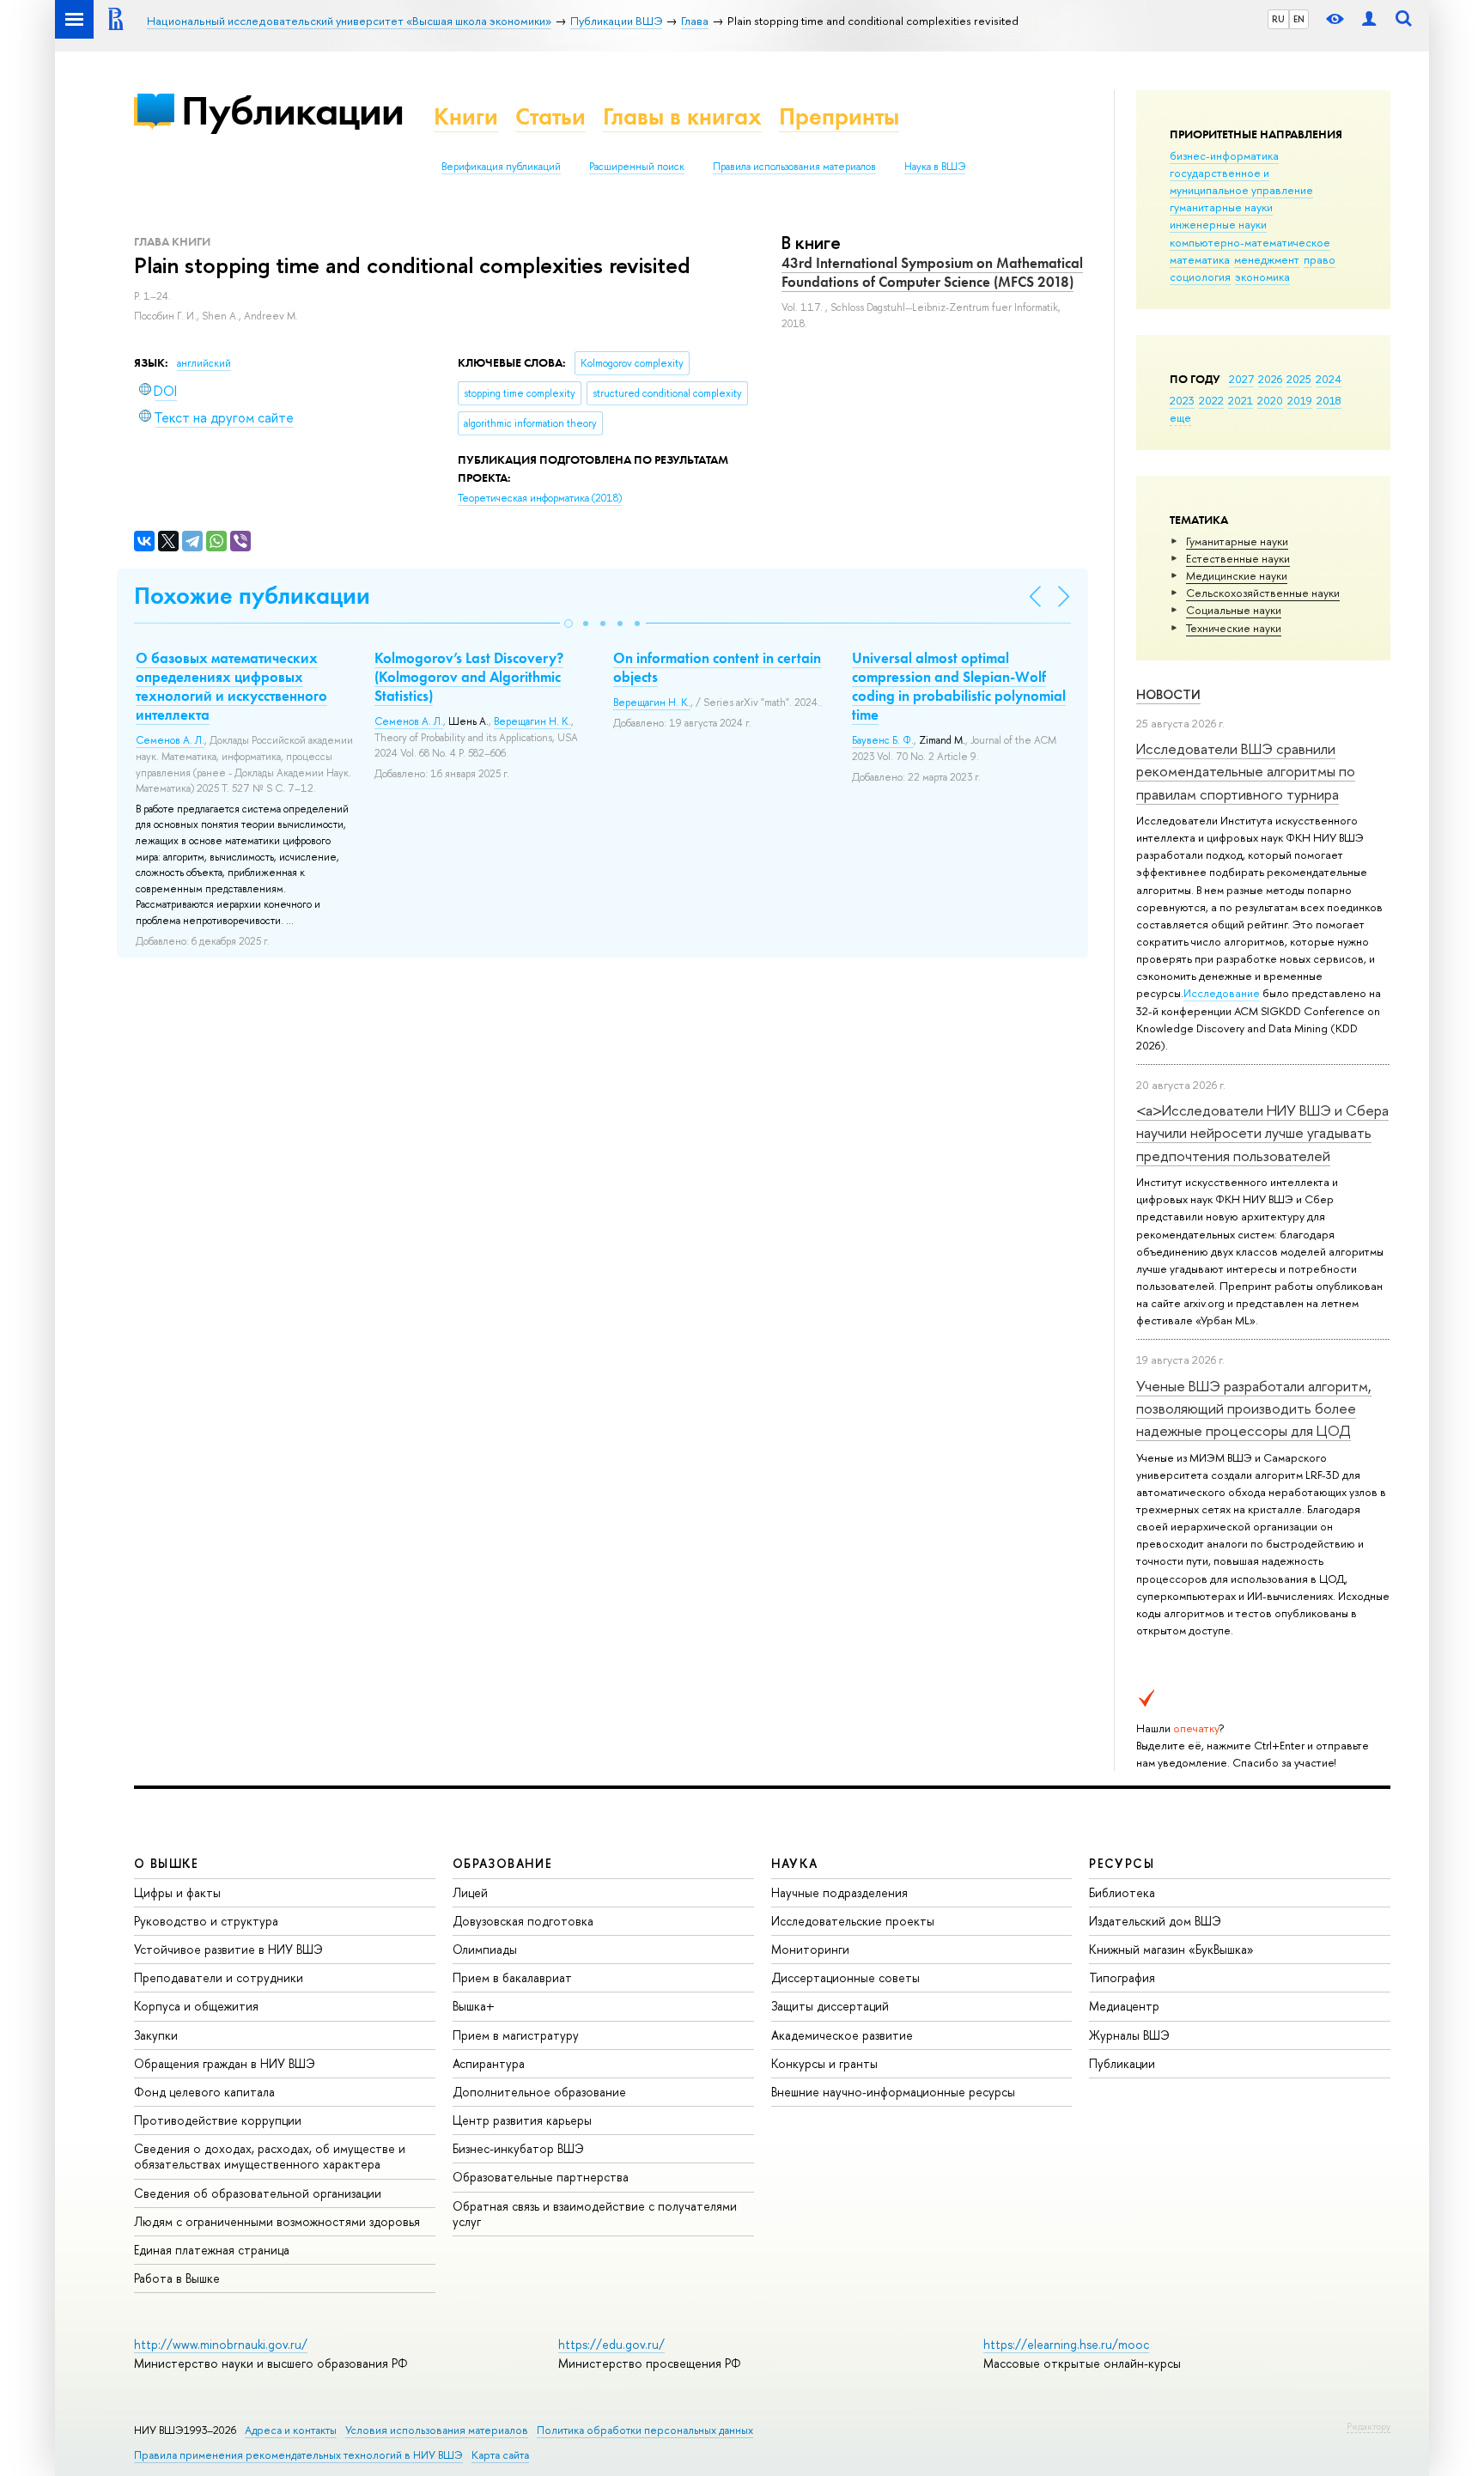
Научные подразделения (839, 1892)
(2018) (540, 498)
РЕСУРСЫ (1122, 1863)
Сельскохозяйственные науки (1263, 593)
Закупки (156, 2035)
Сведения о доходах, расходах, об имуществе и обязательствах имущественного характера (270, 2156)
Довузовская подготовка (523, 1921)
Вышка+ (474, 2006)
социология (1200, 277)
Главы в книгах (682, 116)
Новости (1168, 694)
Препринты (839, 116)
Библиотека (1122, 1892)
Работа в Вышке (177, 2278)
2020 (1270, 400)
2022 (1211, 400)
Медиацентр (1124, 2006)
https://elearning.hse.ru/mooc (1066, 2344)
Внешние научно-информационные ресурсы (893, 2092)
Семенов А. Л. (170, 740)
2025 (1299, 379)
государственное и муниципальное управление (1241, 181)
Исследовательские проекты (853, 1921)
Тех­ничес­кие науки (1234, 628)
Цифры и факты (177, 1892)
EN (1299, 19)
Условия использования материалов (437, 2430)
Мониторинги (810, 1949)
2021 (1241, 400)
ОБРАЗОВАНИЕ (502, 1863)
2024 (1329, 379)
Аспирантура (489, 2063)
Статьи (550, 116)
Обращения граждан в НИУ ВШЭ (225, 2063)
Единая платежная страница (212, 2250)
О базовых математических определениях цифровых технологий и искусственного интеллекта (231, 686)
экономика (1262, 277)
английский (204, 363)
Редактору (1368, 2426)
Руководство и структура (206, 1921)
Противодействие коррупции (218, 2120)
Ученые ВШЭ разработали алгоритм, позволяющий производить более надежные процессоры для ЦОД (1254, 1408)
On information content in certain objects (717, 667)
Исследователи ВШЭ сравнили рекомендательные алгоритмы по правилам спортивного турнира (1246, 771)
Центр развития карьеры (522, 2120)
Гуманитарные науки (1237, 541)
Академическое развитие (842, 2035)
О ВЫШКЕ (167, 1863)
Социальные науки (1234, 610)
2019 (1300, 400)
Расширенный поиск (637, 167)
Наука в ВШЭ (935, 167)
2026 (1270, 379)
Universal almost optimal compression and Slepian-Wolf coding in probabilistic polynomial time (959, 686)
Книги (466, 116)
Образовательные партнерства (541, 2177)
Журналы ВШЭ (1129, 2035)
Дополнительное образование (539, 2092)
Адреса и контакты (291, 2430)
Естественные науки (1238, 558)
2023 (1182, 400)
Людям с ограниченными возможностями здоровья (277, 2221)
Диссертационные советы (845, 1977)
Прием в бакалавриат (512, 1977)
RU (1278, 19)
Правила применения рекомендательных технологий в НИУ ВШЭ (298, 2455)
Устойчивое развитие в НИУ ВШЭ (228, 1949)
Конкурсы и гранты (824, 2063)
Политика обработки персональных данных (645, 2430)
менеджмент (1267, 259)
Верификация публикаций (501, 167)
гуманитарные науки (1221, 207)
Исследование (1222, 993)
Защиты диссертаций (830, 2006)
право (1320, 259)
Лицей (470, 1892)
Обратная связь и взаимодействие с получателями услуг (595, 2214)
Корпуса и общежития (196, 2006)
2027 (1241, 379)
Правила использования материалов (794, 167)
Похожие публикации (252, 596)
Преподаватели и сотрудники (219, 1977)
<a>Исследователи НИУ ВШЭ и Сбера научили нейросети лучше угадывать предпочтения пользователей (1262, 1133)
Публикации (292, 110)
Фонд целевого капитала (204, 2092)
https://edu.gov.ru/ (611, 2344)
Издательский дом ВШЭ (1155, 1921)
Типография (1122, 1977)
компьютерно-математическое (1250, 242)
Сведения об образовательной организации (258, 2193)
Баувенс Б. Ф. (883, 740)
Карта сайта (500, 2455)
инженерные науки (1218, 224)
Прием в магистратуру (516, 2035)
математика (1200, 259)
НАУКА (795, 1863)
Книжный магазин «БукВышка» (1171, 1949)
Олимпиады (485, 1949)
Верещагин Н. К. (532, 721)
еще (1180, 417)
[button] (569, 624)
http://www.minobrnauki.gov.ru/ (221, 2344)
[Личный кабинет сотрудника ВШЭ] (1369, 19)
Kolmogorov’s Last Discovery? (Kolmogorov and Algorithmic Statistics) (469, 677)
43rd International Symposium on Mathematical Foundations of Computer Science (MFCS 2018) (932, 272)
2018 (1329, 400)
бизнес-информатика (1224, 155)
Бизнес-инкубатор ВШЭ (518, 2148)
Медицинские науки (1237, 575)
